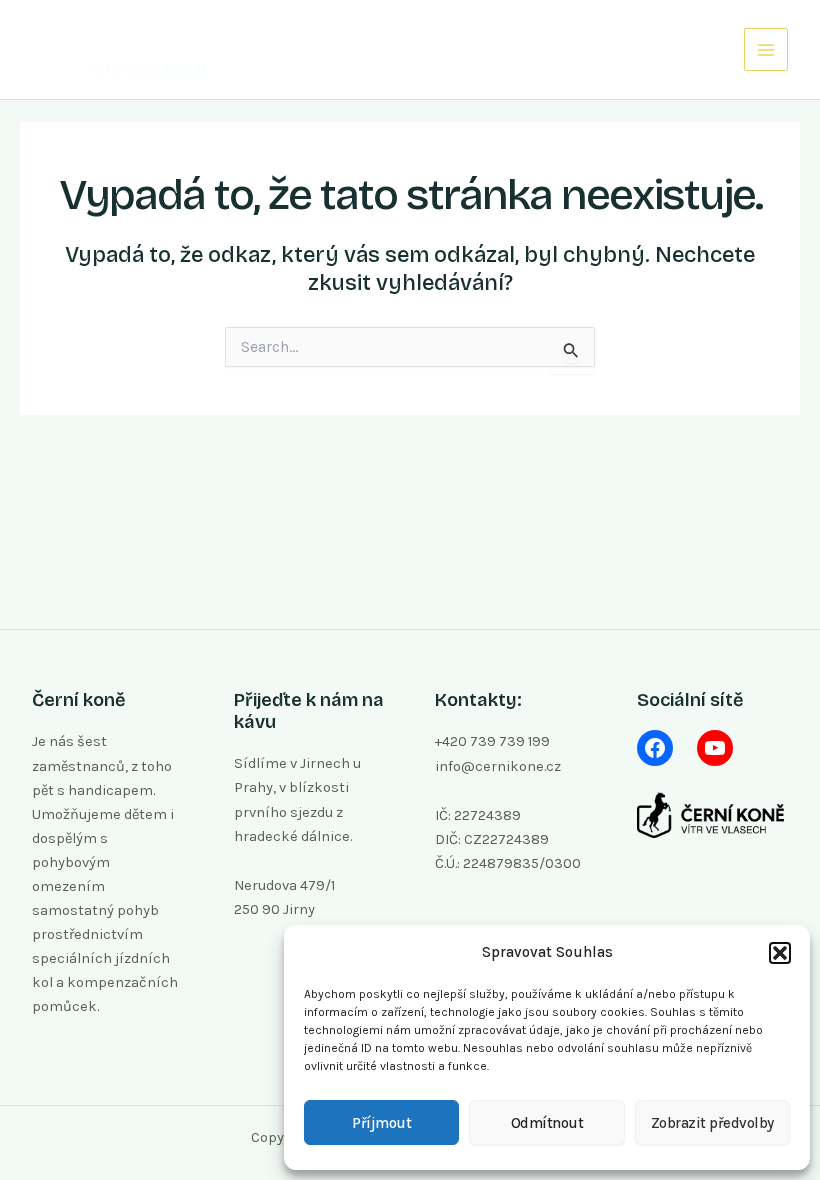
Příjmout (381, 1123)
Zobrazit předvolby (712, 1123)
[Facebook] (655, 748)
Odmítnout (547, 1123)
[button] (780, 953)
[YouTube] (715, 748)
